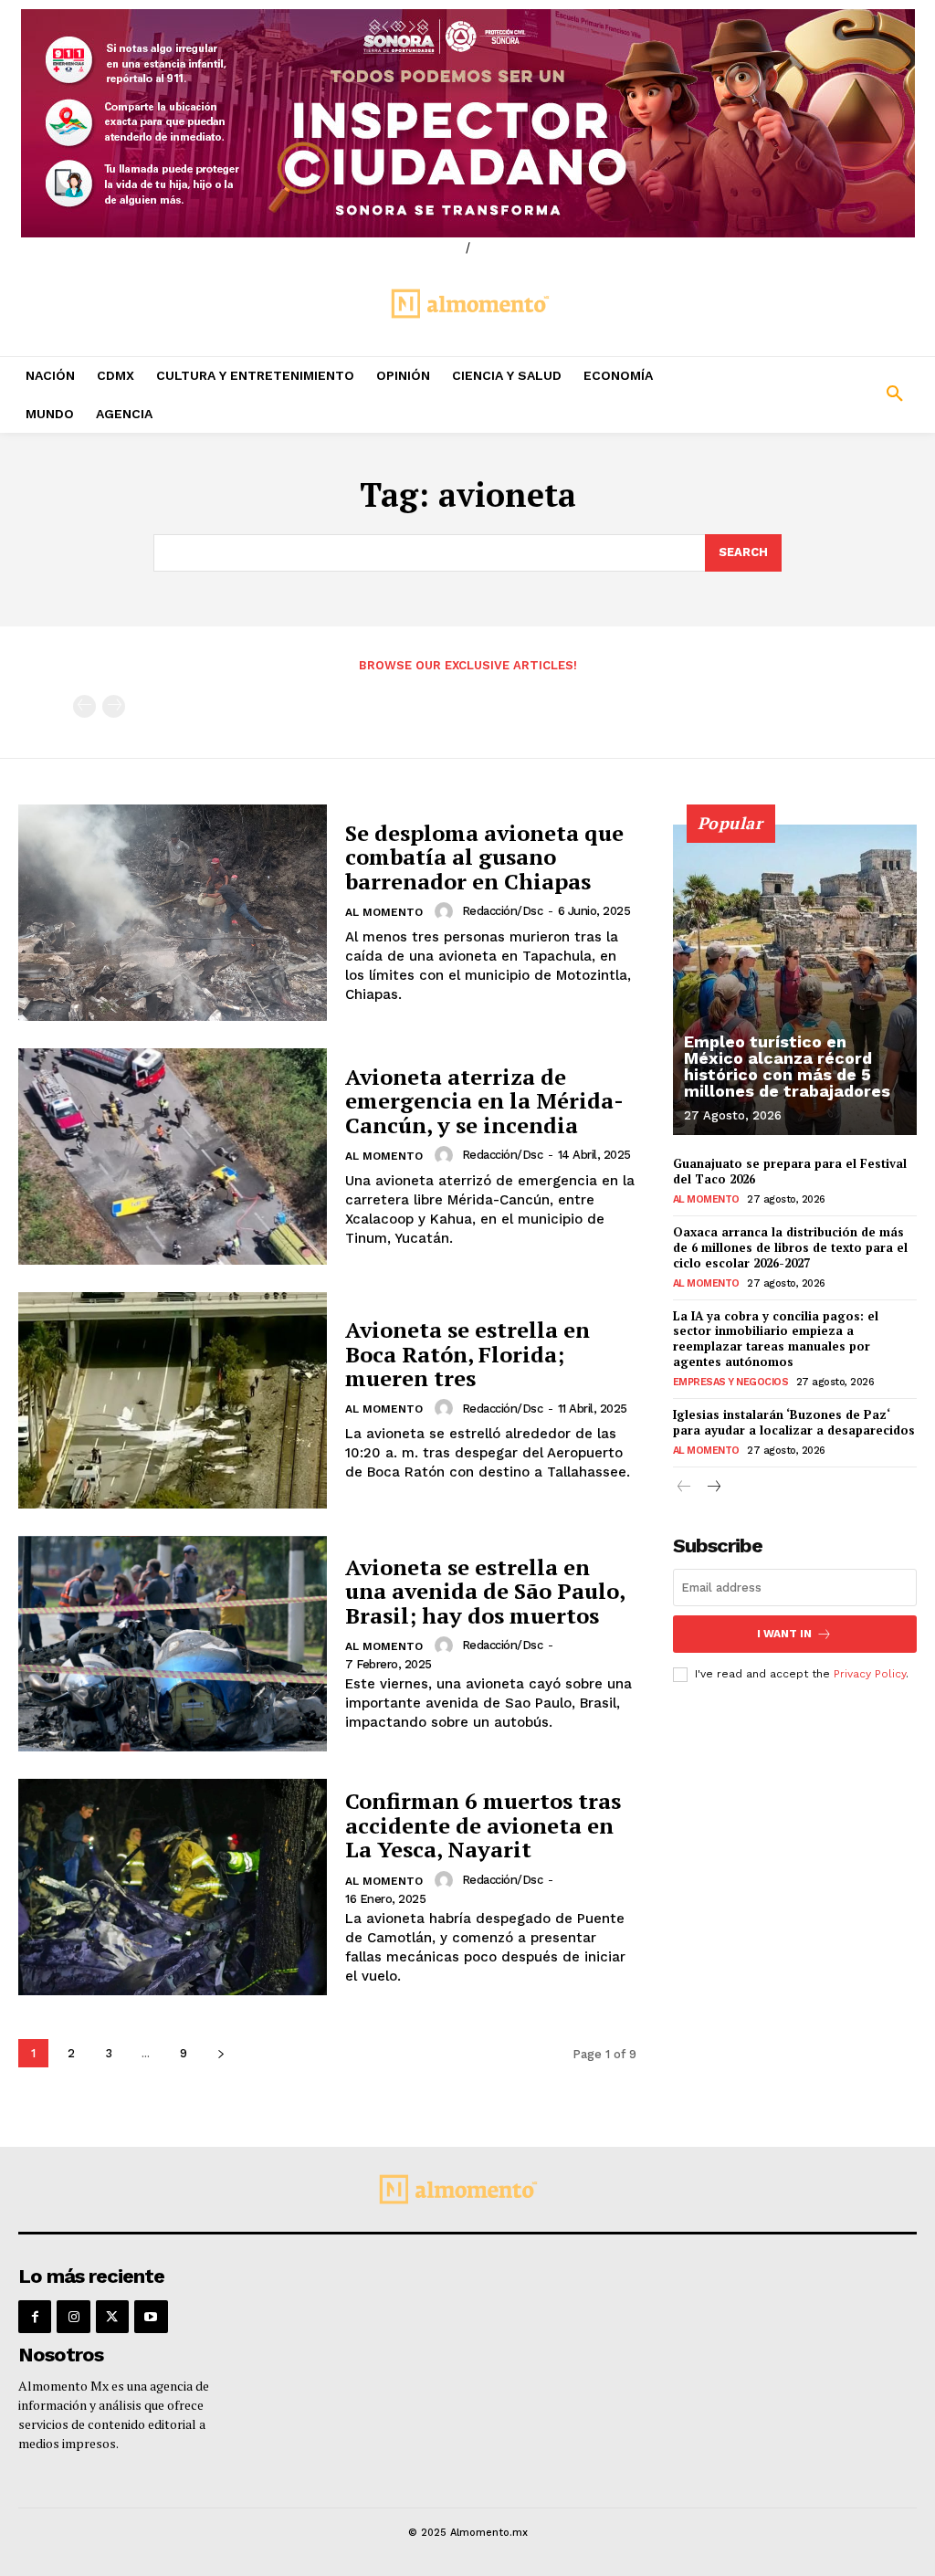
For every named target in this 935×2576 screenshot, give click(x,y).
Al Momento (384, 912)
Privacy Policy (870, 1674)
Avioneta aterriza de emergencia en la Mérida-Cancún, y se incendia (484, 1101)
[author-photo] (446, 911)
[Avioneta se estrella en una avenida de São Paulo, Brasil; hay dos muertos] (173, 1644)
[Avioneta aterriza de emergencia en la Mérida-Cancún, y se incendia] (173, 1157)
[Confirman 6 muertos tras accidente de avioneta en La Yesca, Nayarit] (173, 1887)
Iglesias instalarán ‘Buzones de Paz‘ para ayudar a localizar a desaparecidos (794, 1422)
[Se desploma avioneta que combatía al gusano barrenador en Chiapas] (173, 913)
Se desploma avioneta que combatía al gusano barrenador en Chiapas (484, 857)
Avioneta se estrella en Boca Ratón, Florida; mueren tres (467, 1354)
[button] (818, 394)
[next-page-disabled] (114, 706)
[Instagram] (73, 2317)
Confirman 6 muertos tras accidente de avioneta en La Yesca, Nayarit (483, 1825)
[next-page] (221, 2053)
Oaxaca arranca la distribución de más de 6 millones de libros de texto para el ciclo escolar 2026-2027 (790, 1247)
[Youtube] (151, 2317)
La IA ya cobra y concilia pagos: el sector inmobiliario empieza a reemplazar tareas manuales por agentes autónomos (776, 1339)
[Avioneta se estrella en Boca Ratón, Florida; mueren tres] (173, 1400)
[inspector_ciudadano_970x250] (467, 123)
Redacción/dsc (503, 911)
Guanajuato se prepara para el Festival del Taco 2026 (790, 1171)
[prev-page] (84, 706)
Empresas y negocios (731, 1382)
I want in (784, 1634)
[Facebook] (35, 2317)
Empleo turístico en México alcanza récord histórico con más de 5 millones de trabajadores (787, 1066)
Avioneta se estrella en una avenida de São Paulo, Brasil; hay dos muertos (485, 1591)
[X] (112, 2317)
